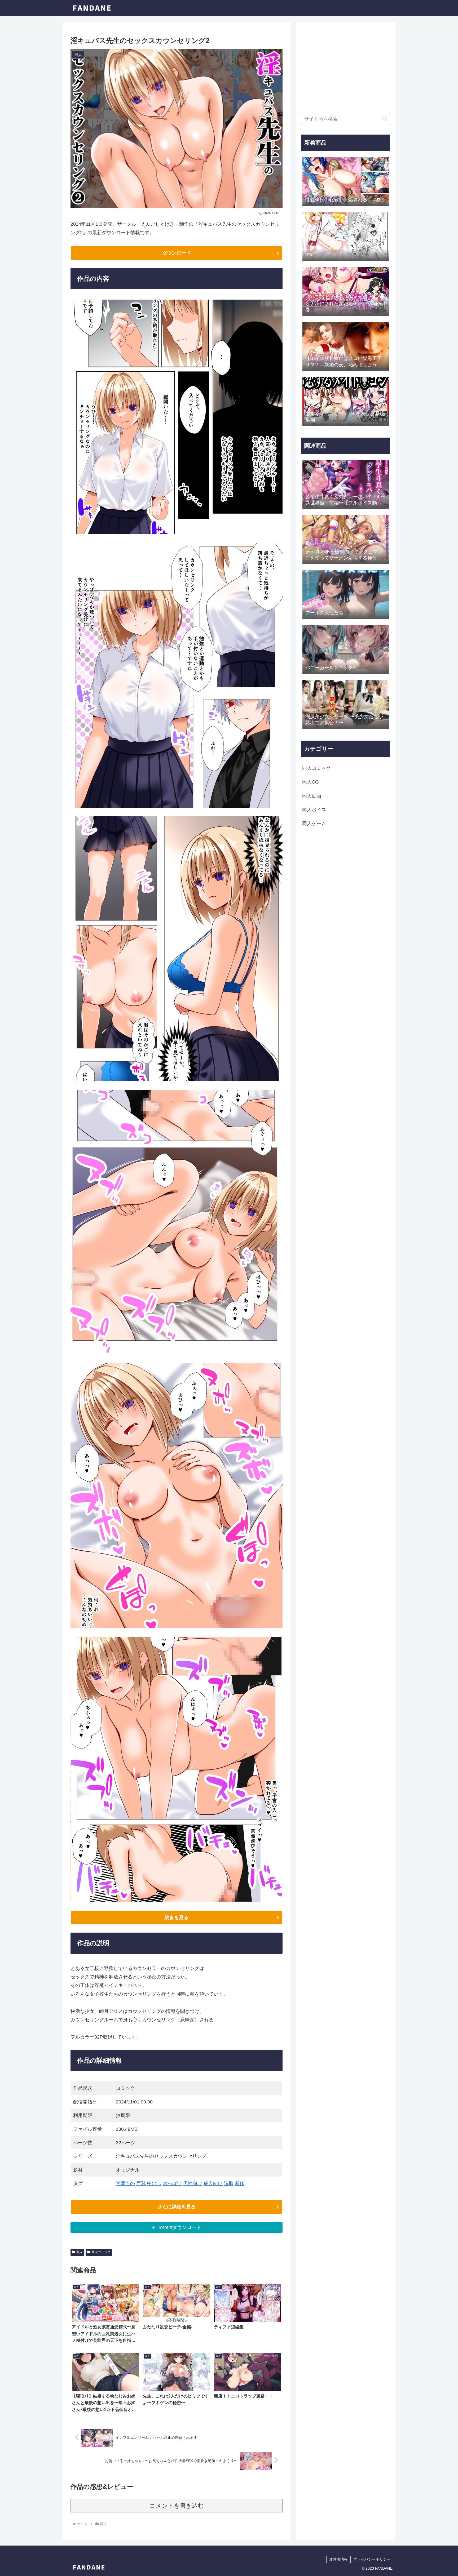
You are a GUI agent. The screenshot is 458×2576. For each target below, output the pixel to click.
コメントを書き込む (177, 2506)
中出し (154, 2183)
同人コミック (101, 2252)
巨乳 (141, 2183)
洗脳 (229, 2183)
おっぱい (172, 2183)
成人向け (213, 2183)
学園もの (125, 2183)
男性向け (193, 2183)
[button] (385, 119)
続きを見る (177, 1917)
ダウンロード (177, 253)
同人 (80, 2252)
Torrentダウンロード (179, 2227)
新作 (240, 2183)
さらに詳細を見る (177, 2207)
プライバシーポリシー (372, 2559)
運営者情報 (338, 2559)
